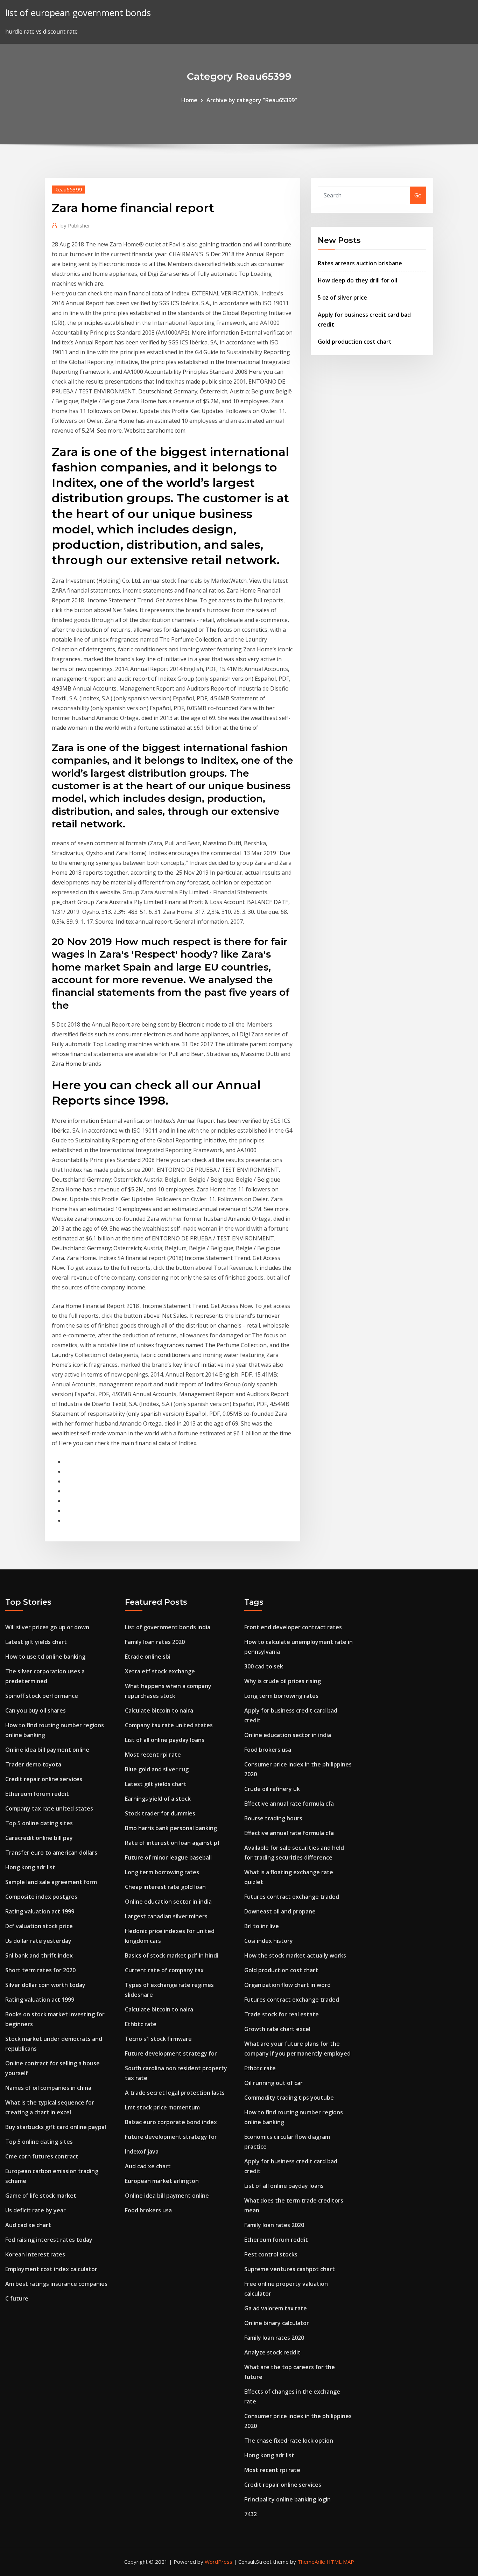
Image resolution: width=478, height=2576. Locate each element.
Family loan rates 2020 (155, 1642)
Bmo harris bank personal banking (171, 1828)
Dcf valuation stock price (39, 1926)
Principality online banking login (287, 2499)
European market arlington (162, 2181)
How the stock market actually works (295, 1955)
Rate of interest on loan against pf (172, 1843)
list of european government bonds (78, 13)
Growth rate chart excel (277, 2029)
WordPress (219, 2562)
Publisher (75, 225)
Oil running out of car (273, 2083)
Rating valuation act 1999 (40, 1911)
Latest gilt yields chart (36, 1642)
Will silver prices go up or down (47, 1627)
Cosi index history (269, 1941)
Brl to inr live (262, 1926)
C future (17, 2298)
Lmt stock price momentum (162, 2107)
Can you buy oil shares (36, 1710)
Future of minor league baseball (168, 1857)
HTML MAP (340, 2562)
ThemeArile (311, 2562)
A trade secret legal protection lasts (175, 2093)
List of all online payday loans (165, 1740)
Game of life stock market (41, 2196)
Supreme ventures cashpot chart (290, 2269)
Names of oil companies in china (48, 2088)
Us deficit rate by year (36, 2210)
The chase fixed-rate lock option (289, 2441)
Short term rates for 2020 (40, 1970)
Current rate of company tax (164, 1970)
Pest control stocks (271, 2254)
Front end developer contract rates (293, 1627)
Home (189, 100)
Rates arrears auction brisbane (360, 263)
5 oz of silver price (342, 297)
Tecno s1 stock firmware (158, 2039)
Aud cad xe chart (28, 2225)
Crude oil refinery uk (272, 1789)
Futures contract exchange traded (292, 1897)
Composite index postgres (41, 1897)
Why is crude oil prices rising (283, 1681)
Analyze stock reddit (272, 2352)
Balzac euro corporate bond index (171, 2122)
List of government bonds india (168, 1627)
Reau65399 (68, 189)
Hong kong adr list (30, 1867)
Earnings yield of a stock (158, 1799)
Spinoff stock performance (42, 1696)
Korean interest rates (35, 2254)
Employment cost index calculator (51, 2269)
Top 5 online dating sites (39, 1823)
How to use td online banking (45, 1657)
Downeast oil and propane (280, 1911)
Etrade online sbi (148, 1657)
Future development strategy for (171, 2053)
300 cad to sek (264, 1666)
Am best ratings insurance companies (56, 2284)
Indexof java (142, 2151)
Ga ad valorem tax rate (276, 2308)
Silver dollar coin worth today (45, 1985)
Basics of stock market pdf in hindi (172, 1955)
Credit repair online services (44, 1779)
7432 (251, 2514)
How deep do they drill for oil (357, 280)
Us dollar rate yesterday (38, 1941)
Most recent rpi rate (153, 1755)
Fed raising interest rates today (49, 2240)
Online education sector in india (168, 1902)
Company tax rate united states (49, 1808)
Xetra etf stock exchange (160, 1671)
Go (418, 195)
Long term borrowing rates (162, 1872)
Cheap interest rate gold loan (165, 1887)
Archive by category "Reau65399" (252, 100)
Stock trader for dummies (160, 1813)
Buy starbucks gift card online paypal (56, 2127)
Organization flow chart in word (287, 1985)
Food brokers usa (148, 2210)
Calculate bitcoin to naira (159, 1710)
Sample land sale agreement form (51, 1882)
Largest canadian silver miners (166, 1916)
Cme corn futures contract (42, 2156)
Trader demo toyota (33, 1764)
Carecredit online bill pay (39, 1838)
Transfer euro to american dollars (51, 1853)
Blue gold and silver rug (157, 1769)
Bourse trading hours (273, 1818)
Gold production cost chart (355, 342)
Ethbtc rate (141, 2024)
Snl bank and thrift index (39, 1955)
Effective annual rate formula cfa (289, 1804)
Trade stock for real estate (282, 2014)
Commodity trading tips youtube (289, 2098)
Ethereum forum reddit (37, 1794)
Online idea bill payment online (47, 1750)
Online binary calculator (277, 2323)
